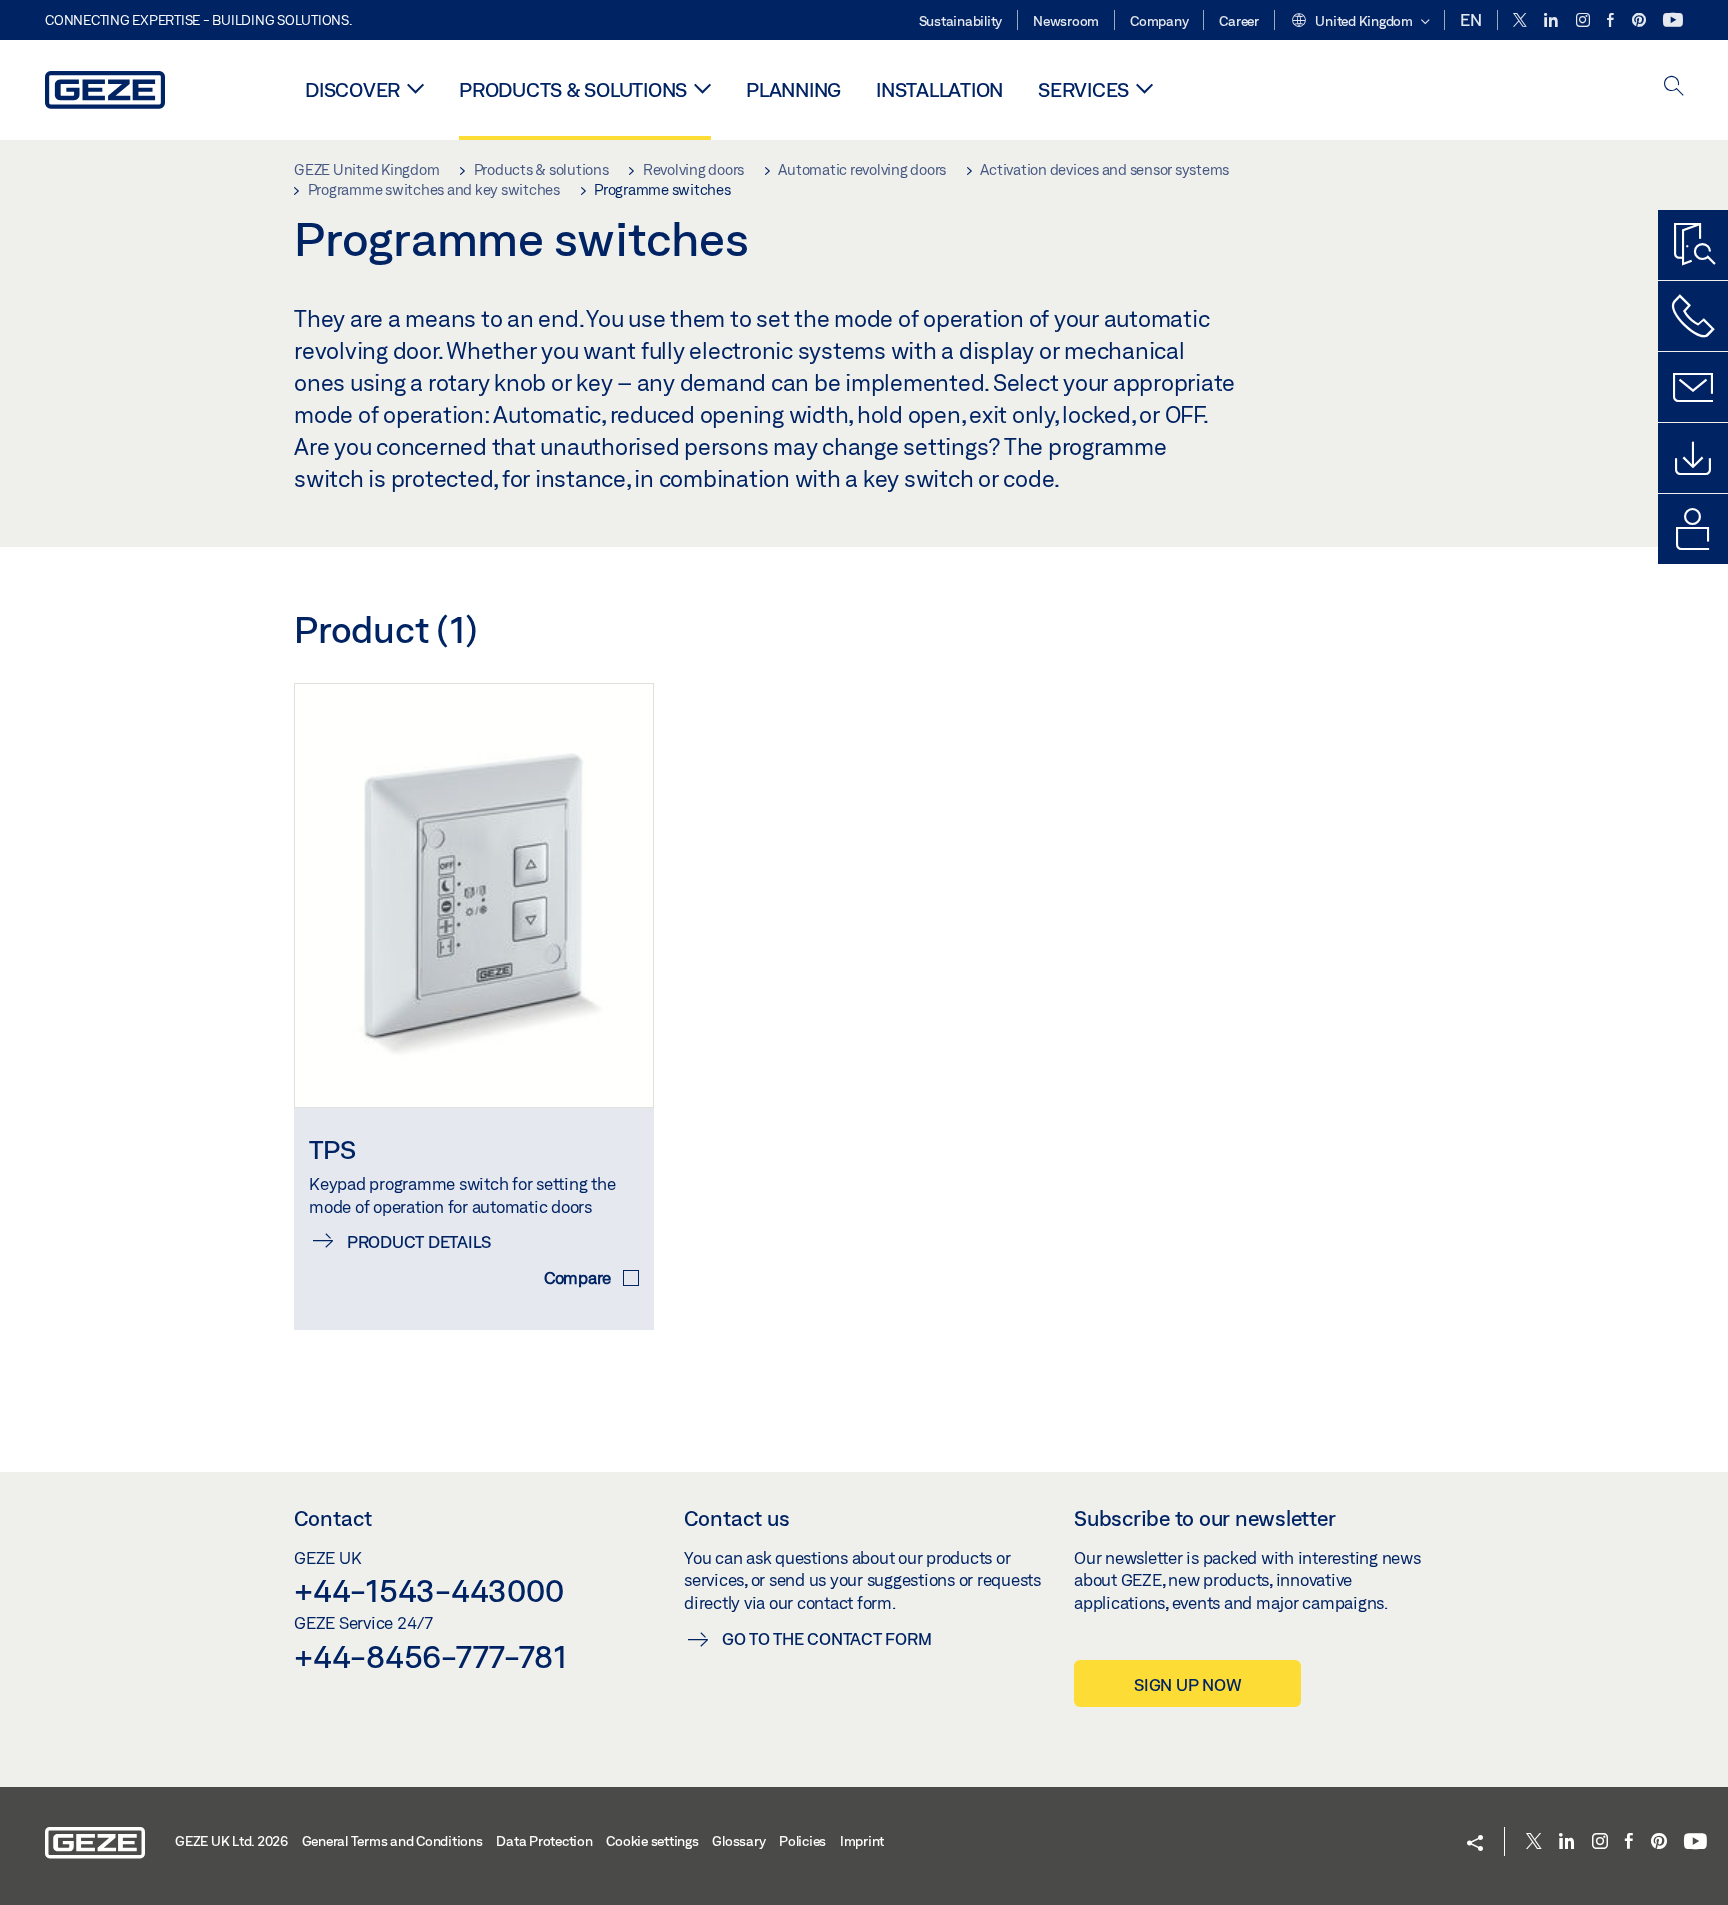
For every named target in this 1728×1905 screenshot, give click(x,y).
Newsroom (1066, 21)
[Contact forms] (1693, 387)
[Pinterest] (1640, 20)
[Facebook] (1612, 20)
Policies (802, 1841)
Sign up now (1187, 1684)
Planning (793, 89)
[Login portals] (1693, 529)
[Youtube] (1673, 20)
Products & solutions (573, 89)
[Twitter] (1521, 20)
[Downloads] (1693, 458)
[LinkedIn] (1552, 20)
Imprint (862, 1841)
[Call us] (1693, 316)
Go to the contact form (827, 1638)
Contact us (737, 1518)
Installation (939, 89)
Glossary (738, 1841)
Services (1083, 89)
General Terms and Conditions (392, 1841)
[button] (1360, 22)
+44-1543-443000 (428, 1590)
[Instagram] (1584, 20)
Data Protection (544, 1841)
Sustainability (961, 21)
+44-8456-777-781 (430, 1656)
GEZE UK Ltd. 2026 (231, 1841)
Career (1239, 21)
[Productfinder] (1693, 245)
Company (1159, 21)
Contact (333, 1518)
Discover (352, 89)
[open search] (1674, 87)
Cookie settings (652, 1841)
